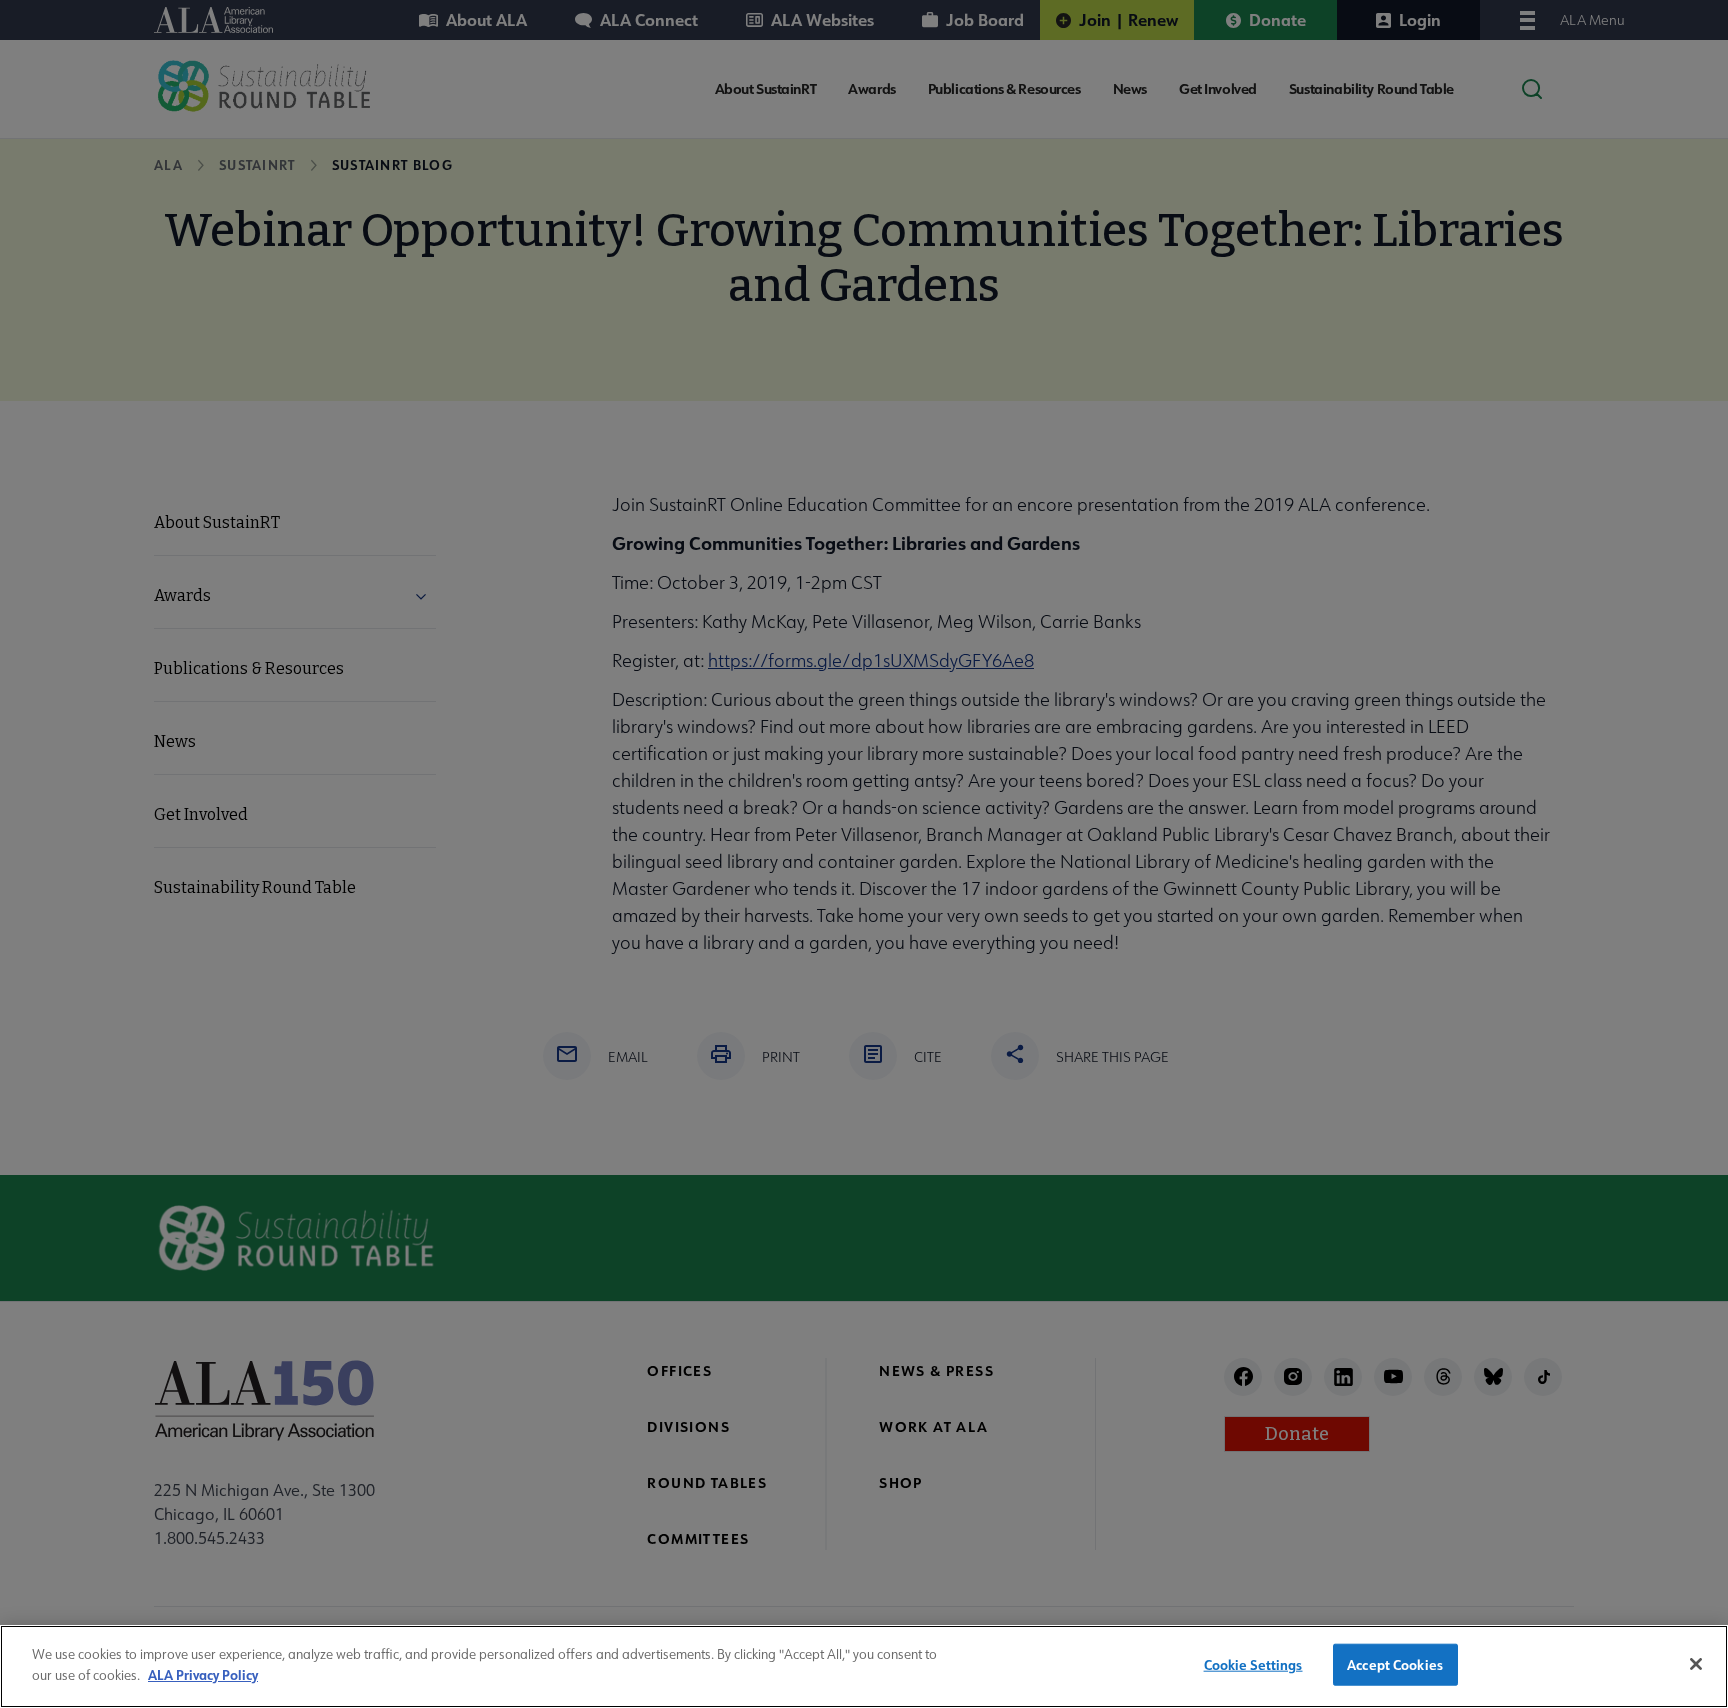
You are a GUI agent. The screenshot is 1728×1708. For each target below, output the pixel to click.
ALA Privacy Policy (203, 1673)
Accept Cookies (1395, 1664)
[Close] (1696, 1664)
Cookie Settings (1253, 1664)
